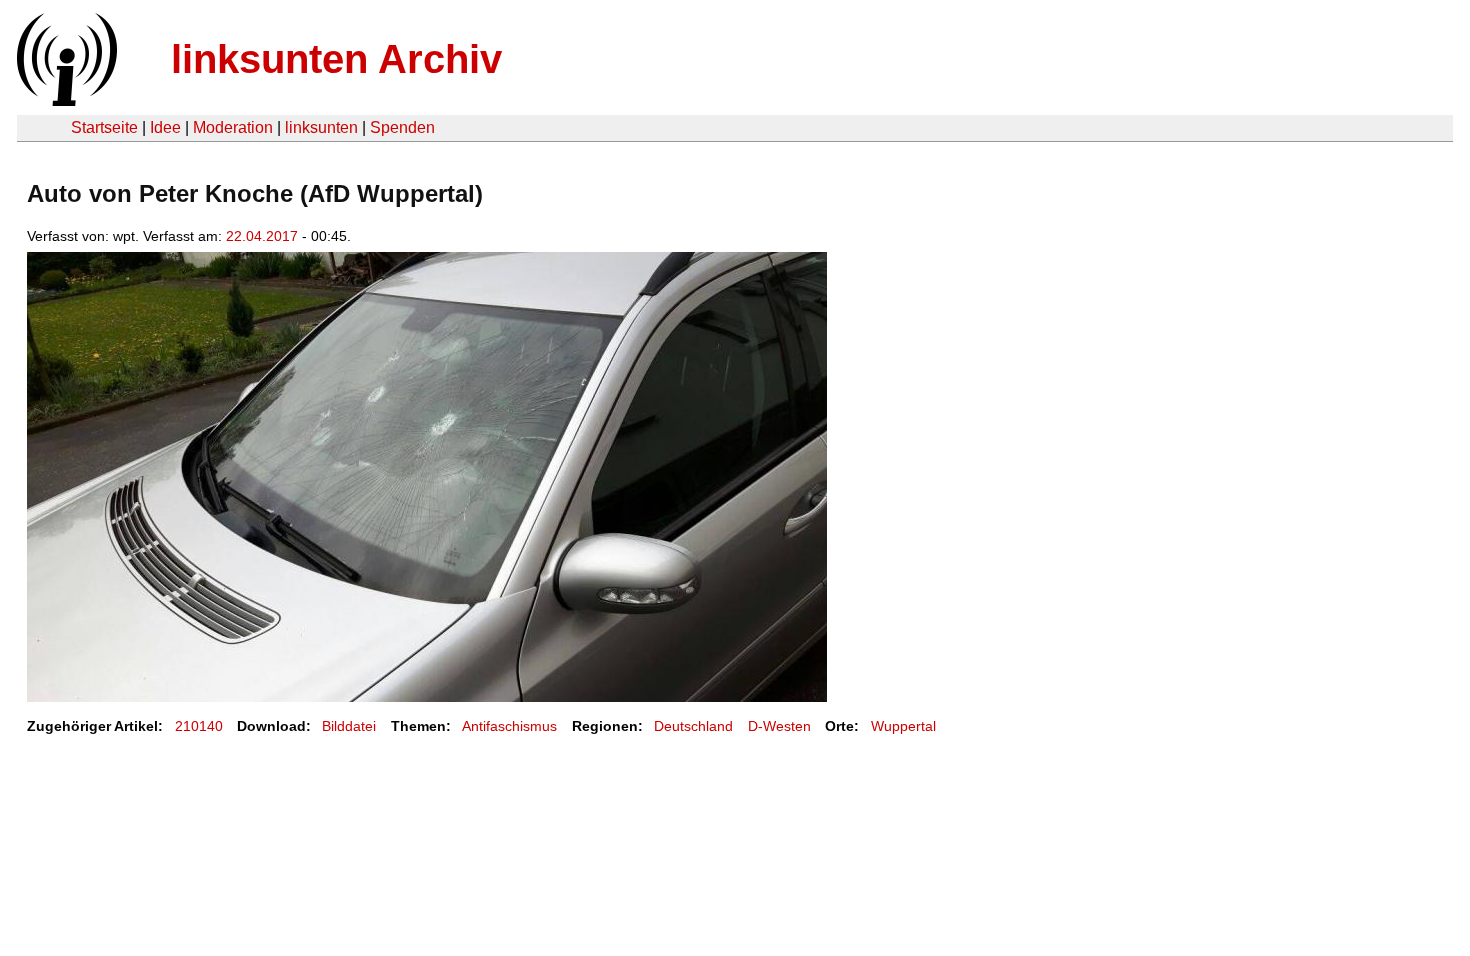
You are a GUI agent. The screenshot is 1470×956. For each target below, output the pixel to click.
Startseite (104, 127)
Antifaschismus (509, 726)
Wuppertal (903, 726)
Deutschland (693, 726)
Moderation (233, 127)
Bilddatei (349, 726)
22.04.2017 (262, 236)
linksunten (321, 127)
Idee (165, 127)
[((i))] (65, 100)
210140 (199, 726)
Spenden (402, 127)
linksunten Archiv (336, 59)
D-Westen (779, 726)
